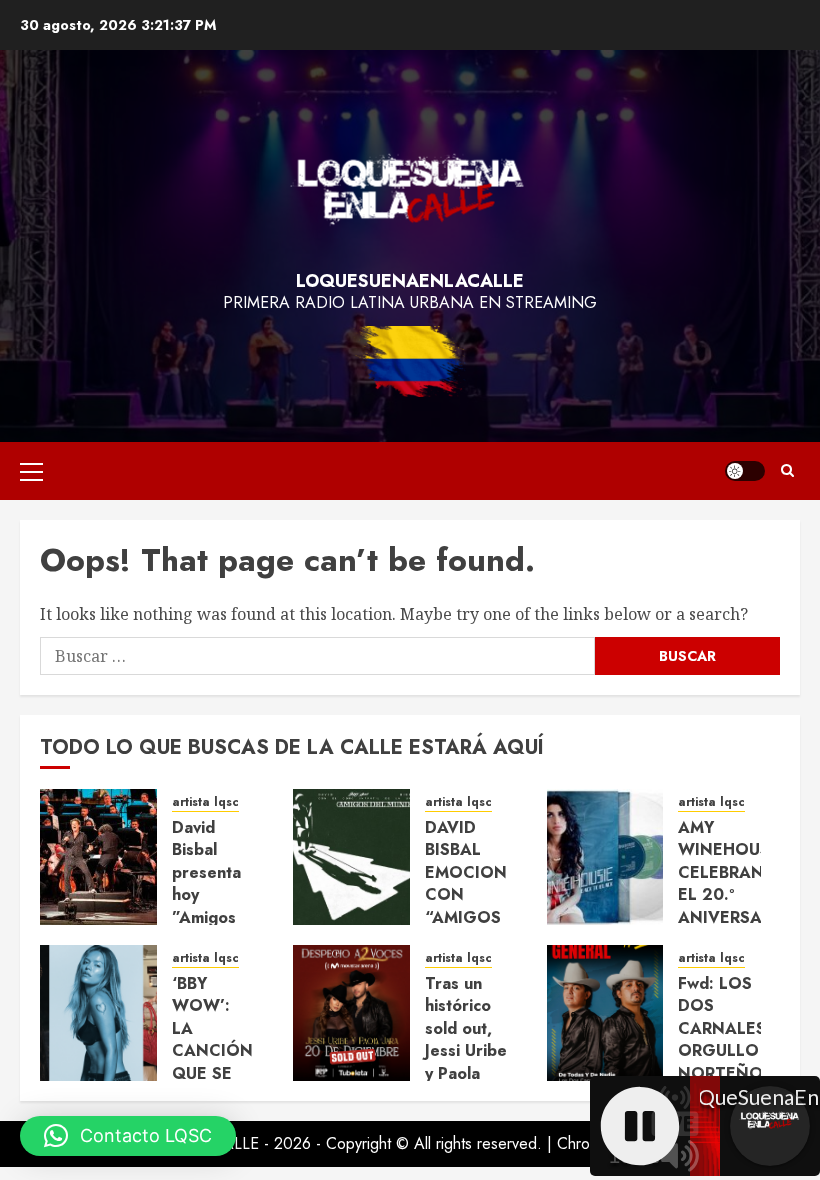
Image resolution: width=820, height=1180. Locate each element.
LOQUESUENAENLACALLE (410, 281)
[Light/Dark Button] (745, 471)
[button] (31, 471)
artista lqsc (205, 802)
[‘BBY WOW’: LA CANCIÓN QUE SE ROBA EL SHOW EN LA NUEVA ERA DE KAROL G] (98, 1013)
